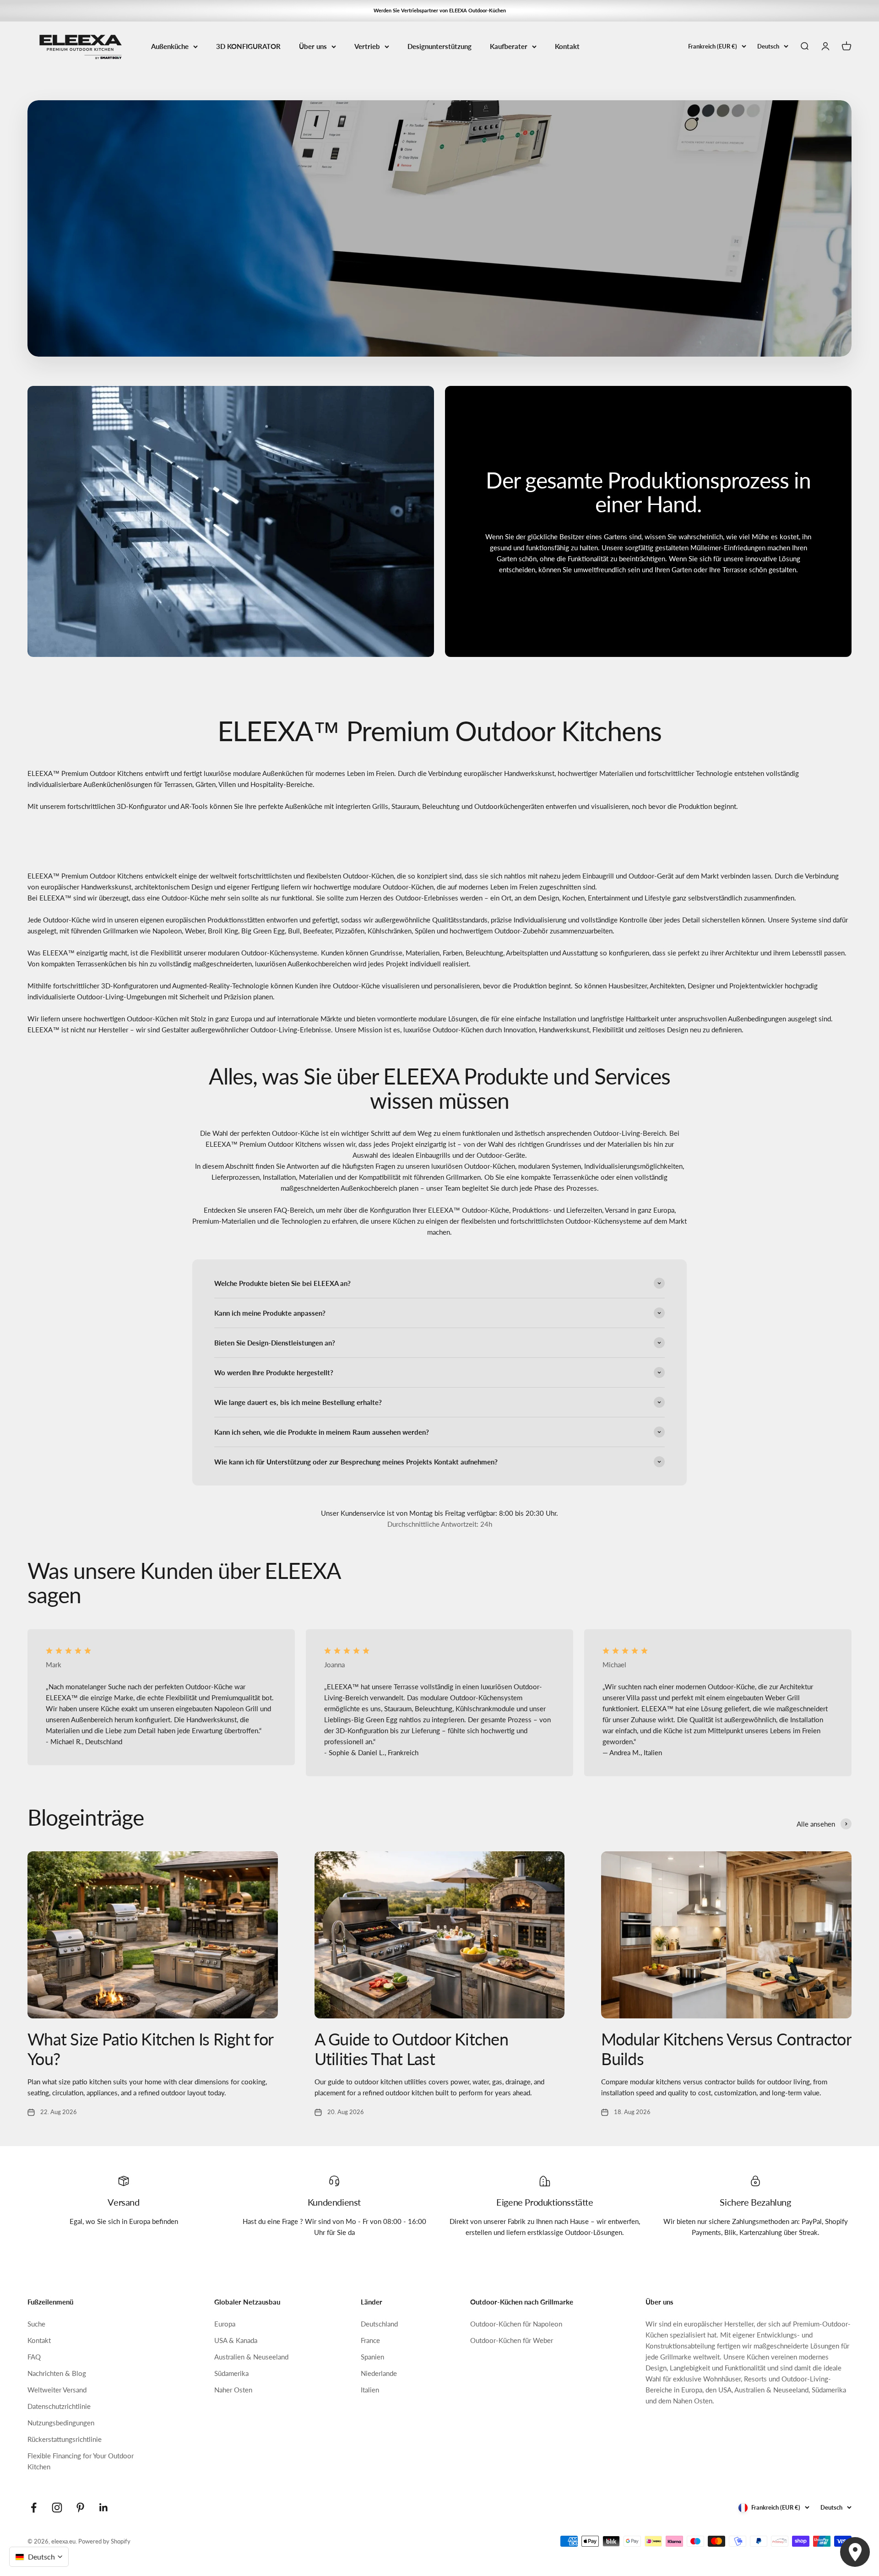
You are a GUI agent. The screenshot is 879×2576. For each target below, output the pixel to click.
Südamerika (231, 2373)
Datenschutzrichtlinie (59, 2406)
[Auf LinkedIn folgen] (104, 2508)
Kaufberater (509, 46)
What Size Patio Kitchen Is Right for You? (150, 2049)
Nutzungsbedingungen (61, 2423)
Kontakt (567, 46)
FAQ (34, 2357)
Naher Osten (233, 2390)
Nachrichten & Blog (57, 2373)
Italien (370, 2390)
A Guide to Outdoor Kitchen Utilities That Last (411, 2049)
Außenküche (170, 46)
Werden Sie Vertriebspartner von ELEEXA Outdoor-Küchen (440, 10)
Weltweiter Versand (57, 2390)
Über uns (313, 46)
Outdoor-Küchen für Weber (512, 2340)
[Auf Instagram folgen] (57, 2508)
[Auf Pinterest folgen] (80, 2508)
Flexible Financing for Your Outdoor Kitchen (81, 2461)
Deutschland (379, 2324)
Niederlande (379, 2373)
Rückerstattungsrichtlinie (65, 2439)
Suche (36, 2324)
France (370, 2340)
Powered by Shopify (104, 2541)
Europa (225, 2324)
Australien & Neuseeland (251, 2357)
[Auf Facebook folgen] (34, 2508)
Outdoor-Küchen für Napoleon (516, 2324)
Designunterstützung (439, 46)
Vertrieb (367, 46)
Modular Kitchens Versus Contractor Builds (726, 2049)
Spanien (372, 2357)
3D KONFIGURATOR (248, 46)
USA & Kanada (236, 2340)
